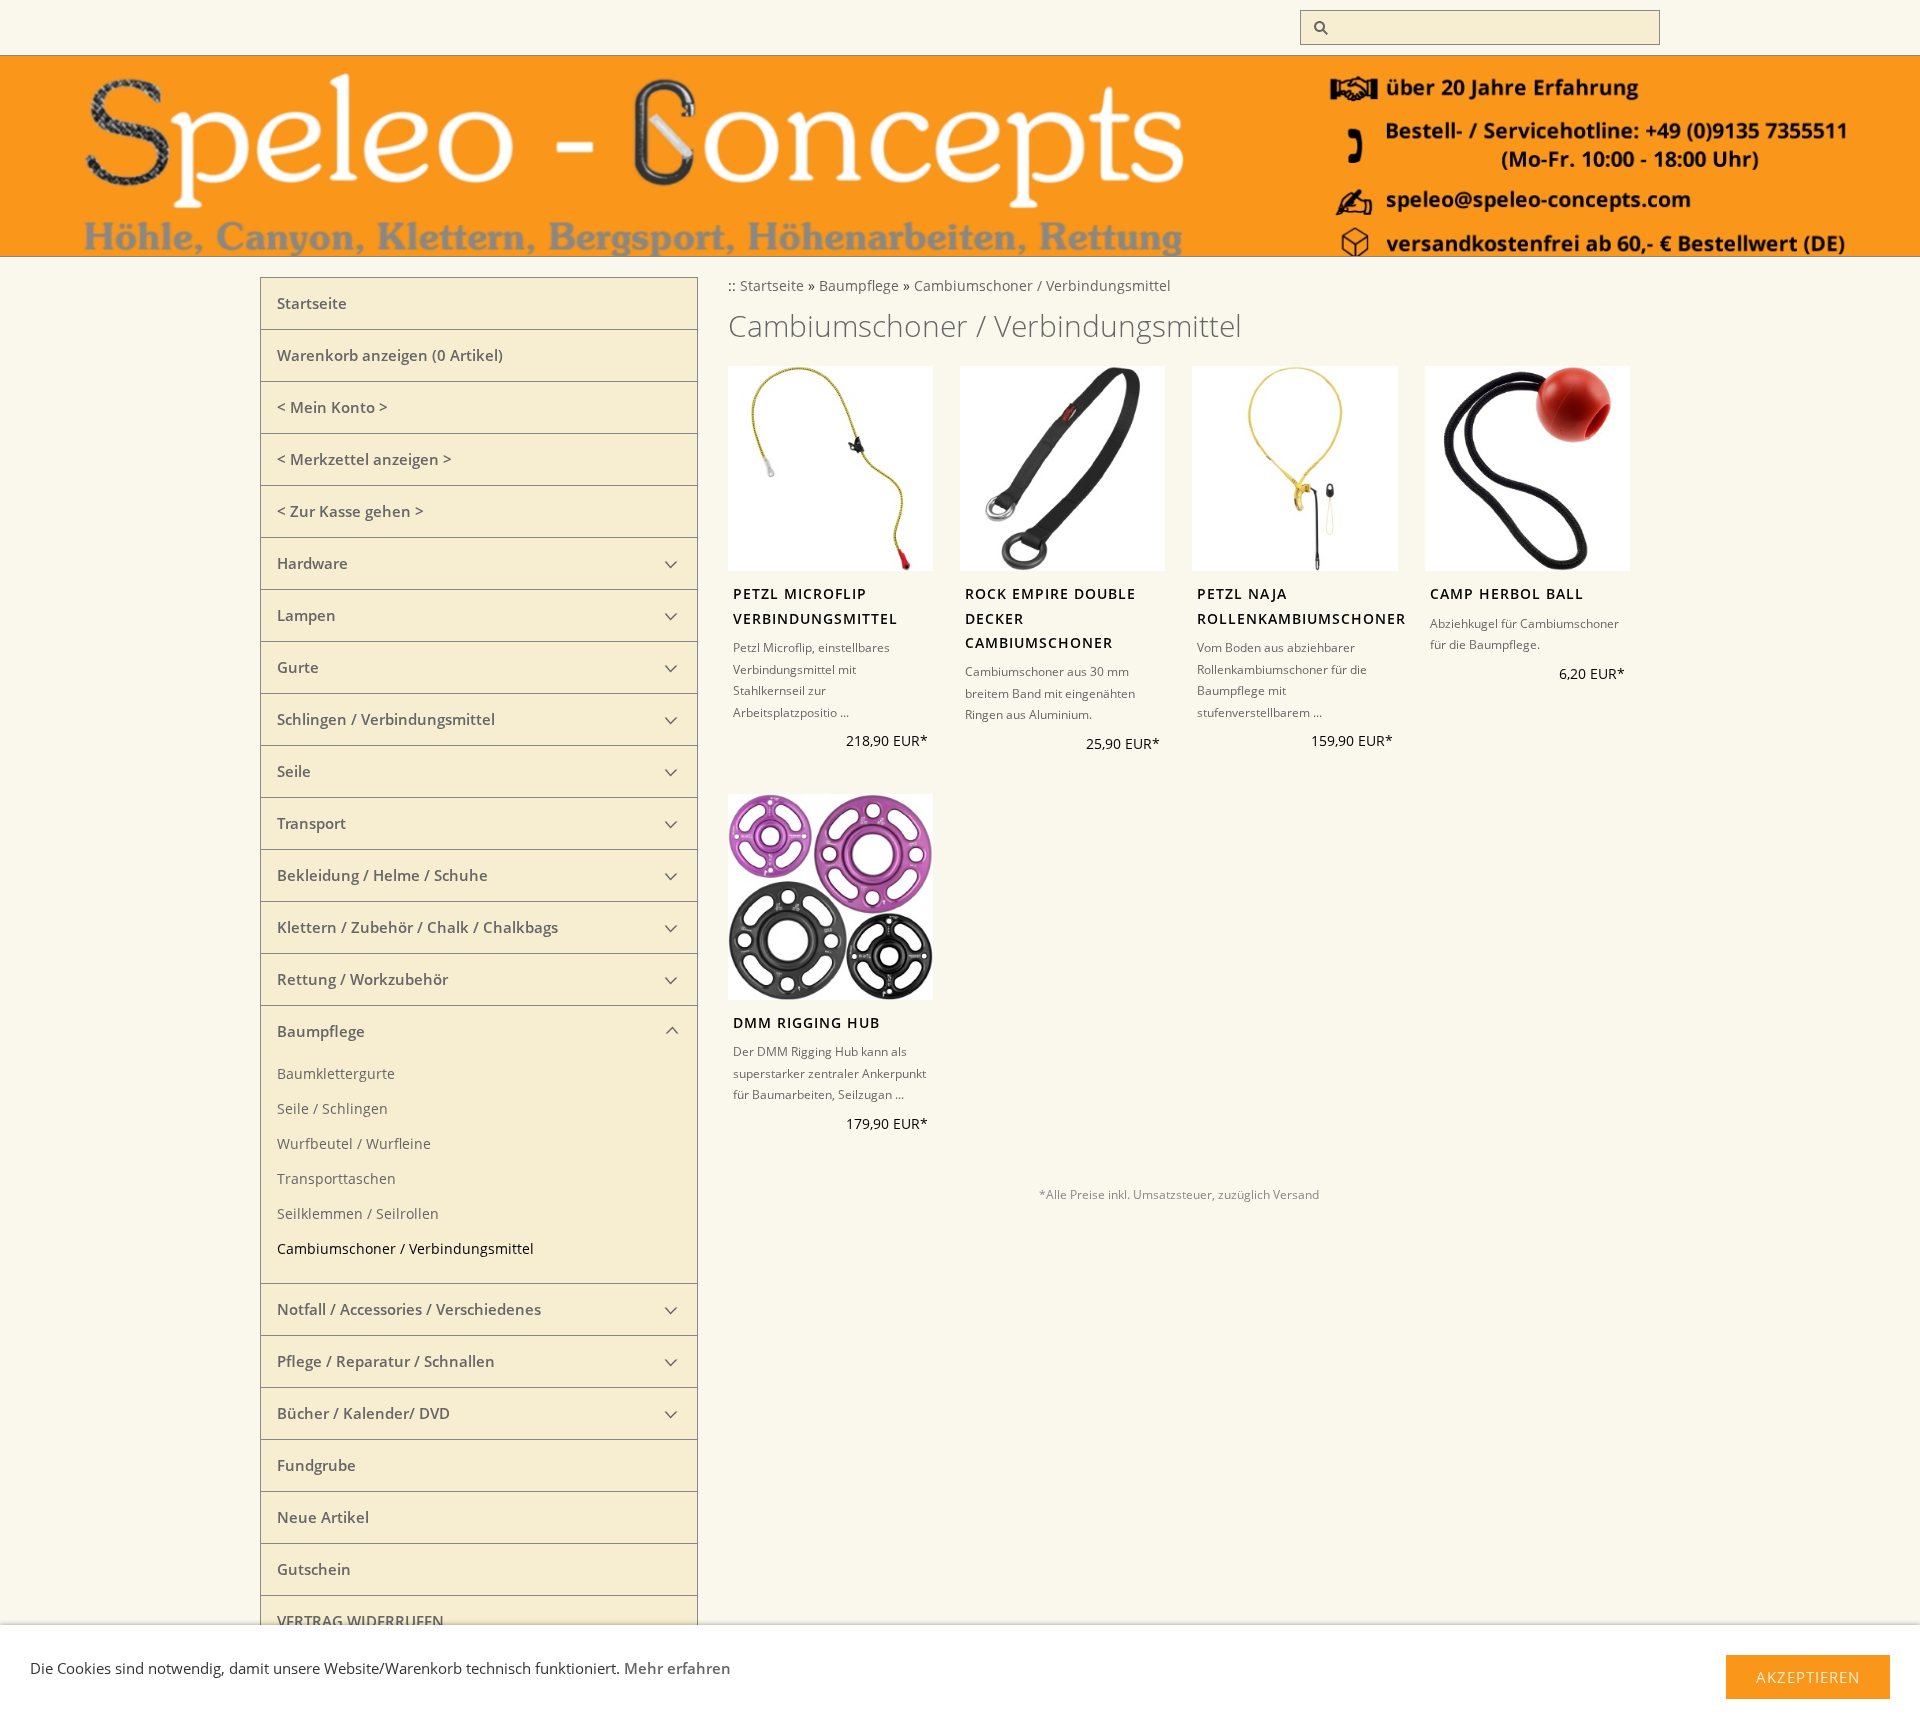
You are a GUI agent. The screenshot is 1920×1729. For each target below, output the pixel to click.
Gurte (298, 667)
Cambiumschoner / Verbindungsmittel (405, 1249)
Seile (294, 771)
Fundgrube (316, 1465)
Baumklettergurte (336, 1074)
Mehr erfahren (677, 1668)
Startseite (312, 303)
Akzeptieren (1808, 1677)
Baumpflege (321, 1031)
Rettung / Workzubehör (362, 979)
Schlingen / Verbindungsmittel (386, 719)
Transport (311, 823)
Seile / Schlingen (332, 1109)
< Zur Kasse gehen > (350, 511)
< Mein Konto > (332, 407)
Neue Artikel (323, 1517)
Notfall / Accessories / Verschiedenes (409, 1309)
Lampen (306, 615)
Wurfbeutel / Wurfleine (354, 1144)
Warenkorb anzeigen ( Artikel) (390, 355)
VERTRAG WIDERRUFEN (360, 1621)
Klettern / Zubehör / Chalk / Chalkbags (417, 927)
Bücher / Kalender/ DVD (363, 1413)
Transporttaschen (336, 1179)
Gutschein (314, 1569)
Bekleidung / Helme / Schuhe (382, 875)
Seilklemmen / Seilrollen (358, 1214)
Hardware (312, 563)
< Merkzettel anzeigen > (364, 459)
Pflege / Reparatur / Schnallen (386, 1361)
